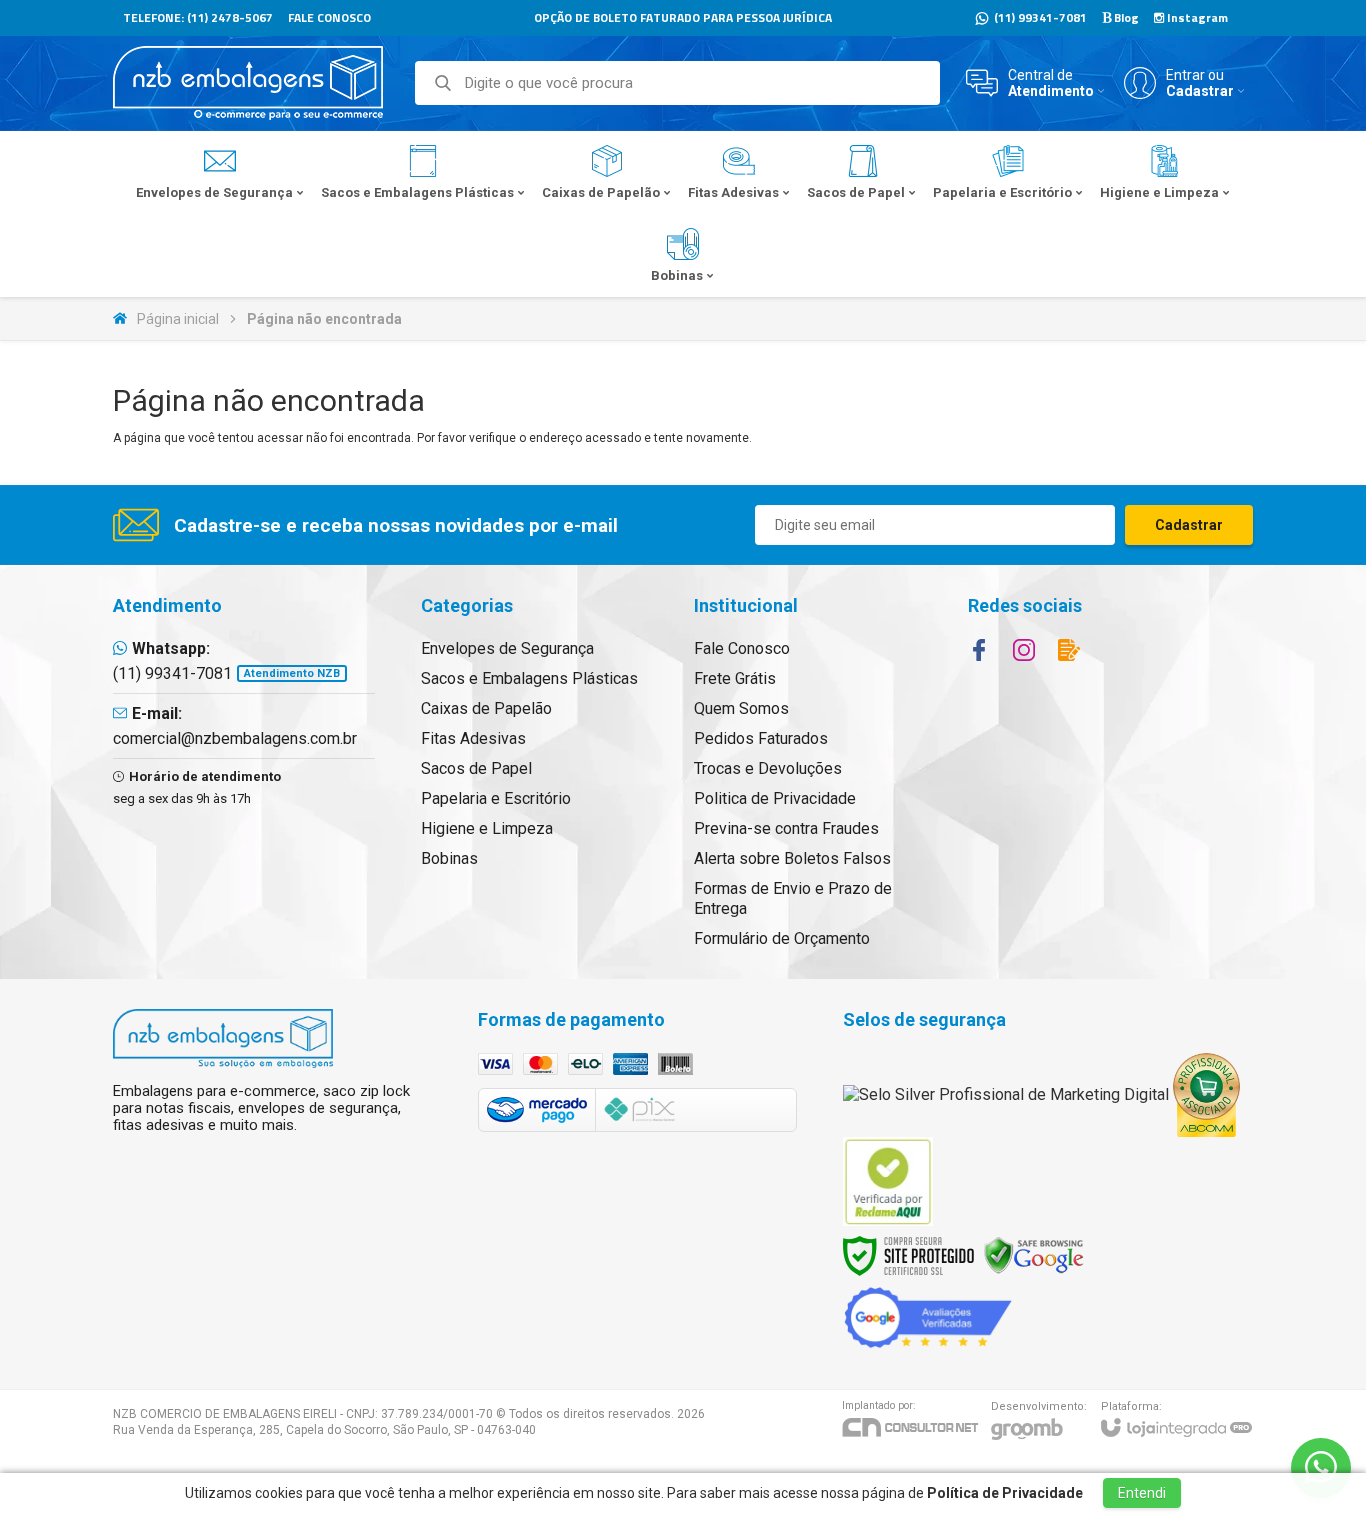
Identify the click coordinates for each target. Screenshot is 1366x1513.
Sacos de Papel (476, 768)
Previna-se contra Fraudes (786, 828)
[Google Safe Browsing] (1034, 1254)
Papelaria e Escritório (496, 798)
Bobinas (449, 858)
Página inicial (178, 319)
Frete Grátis (735, 678)
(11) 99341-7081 (1039, 17)
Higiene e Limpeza (487, 828)
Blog (1125, 17)
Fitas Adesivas (473, 738)
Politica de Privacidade (775, 798)
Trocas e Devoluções (768, 768)
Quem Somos (741, 708)
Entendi (1142, 1493)
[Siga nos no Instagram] (1024, 650)
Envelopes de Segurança (507, 648)
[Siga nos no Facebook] (979, 650)
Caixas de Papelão (486, 708)
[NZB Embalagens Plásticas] (248, 83)
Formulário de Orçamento (782, 938)
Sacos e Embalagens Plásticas (529, 678)
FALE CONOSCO (329, 17)
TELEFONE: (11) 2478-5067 (198, 17)
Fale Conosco (742, 648)
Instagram (1196, 17)
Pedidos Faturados (761, 738)
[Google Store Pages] (928, 1316)
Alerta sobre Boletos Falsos (792, 858)
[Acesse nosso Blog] (1069, 650)
